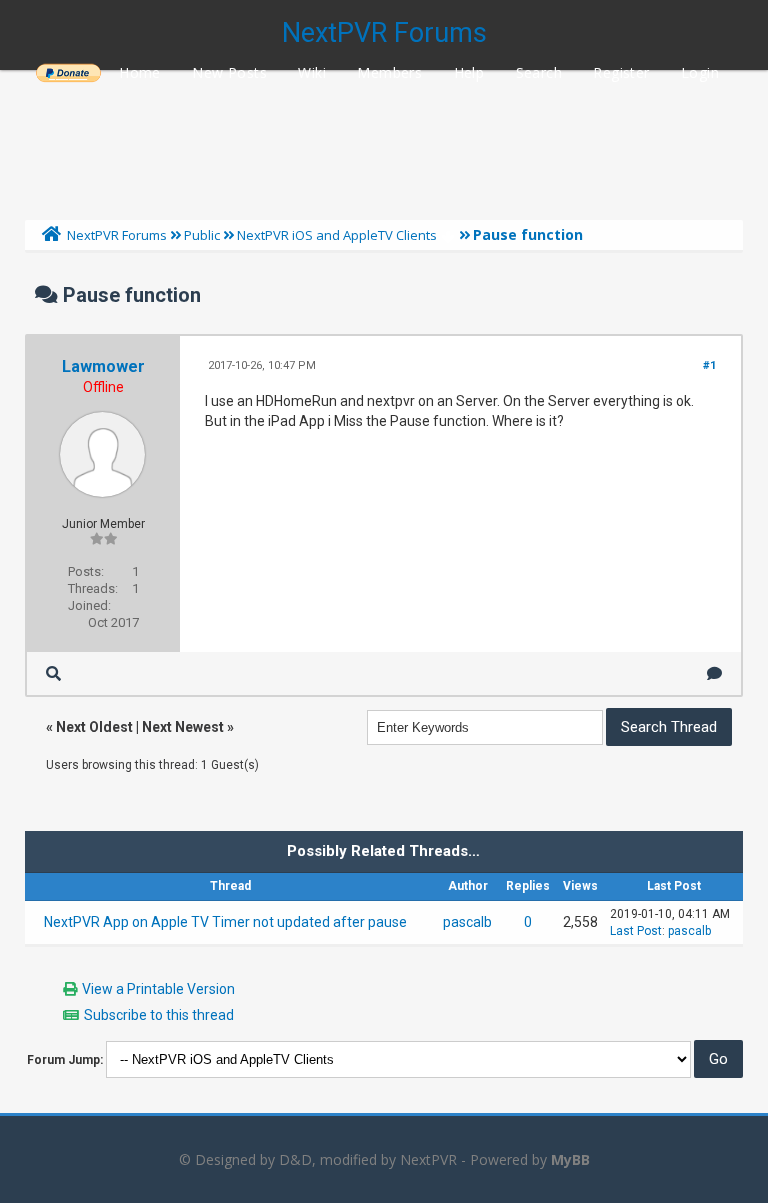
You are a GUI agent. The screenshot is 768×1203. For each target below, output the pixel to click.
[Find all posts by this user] (53, 673)
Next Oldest (94, 727)
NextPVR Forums (384, 33)
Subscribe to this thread (159, 1015)
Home (140, 72)
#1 (709, 365)
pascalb (467, 922)
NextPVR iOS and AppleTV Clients (337, 235)
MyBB (570, 1159)
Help (469, 72)
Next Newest (183, 727)
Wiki (312, 72)
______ (68, 72)
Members (389, 72)
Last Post (636, 931)
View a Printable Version (158, 989)
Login (700, 72)
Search (539, 72)
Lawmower (103, 366)
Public (202, 235)
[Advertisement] (384, 140)
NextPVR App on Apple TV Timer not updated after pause (225, 922)
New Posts (229, 72)
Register (621, 72)
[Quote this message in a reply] (714, 673)
